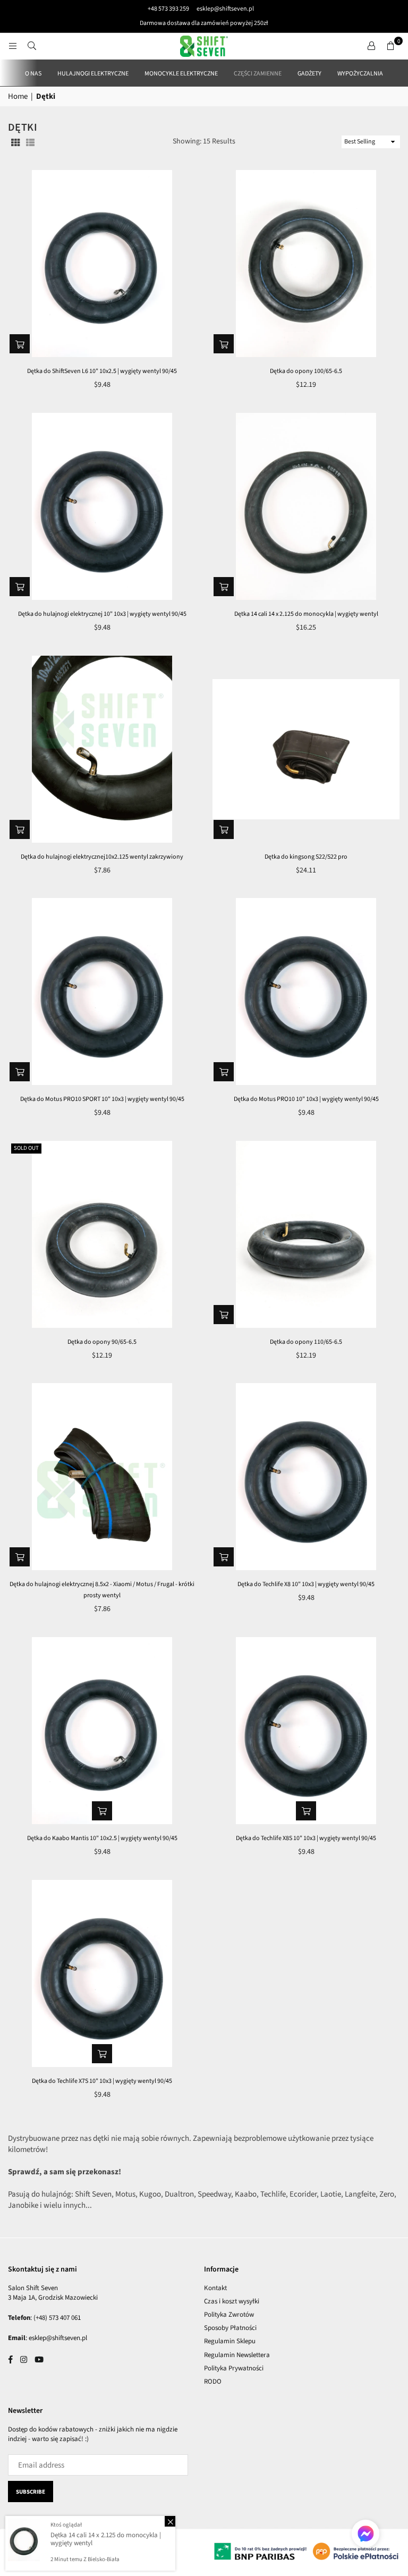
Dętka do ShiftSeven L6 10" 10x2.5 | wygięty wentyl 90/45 (102, 371)
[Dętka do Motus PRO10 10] (306, 992)
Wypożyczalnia (360, 74)
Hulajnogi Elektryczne (93, 74)
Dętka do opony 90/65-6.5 (102, 1342)
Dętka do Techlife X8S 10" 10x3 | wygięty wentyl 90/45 (306, 1838)
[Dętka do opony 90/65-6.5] (102, 1234)
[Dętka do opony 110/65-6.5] (306, 1234)
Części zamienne (258, 74)
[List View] (30, 142)
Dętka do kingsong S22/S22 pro (306, 857)
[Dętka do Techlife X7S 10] (102, 1973)
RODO (213, 2382)
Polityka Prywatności (234, 2368)
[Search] (32, 46)
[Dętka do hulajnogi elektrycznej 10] (102, 506)
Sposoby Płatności (230, 2328)
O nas (33, 74)
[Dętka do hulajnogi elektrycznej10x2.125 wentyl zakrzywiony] (102, 749)
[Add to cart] (20, 344)
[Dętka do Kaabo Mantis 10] (102, 1731)
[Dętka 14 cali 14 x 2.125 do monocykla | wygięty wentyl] (306, 506)
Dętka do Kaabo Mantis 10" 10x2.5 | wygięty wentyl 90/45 (102, 1838)
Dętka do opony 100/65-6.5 (306, 371)
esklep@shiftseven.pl (225, 9)
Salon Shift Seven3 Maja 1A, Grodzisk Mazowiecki (53, 2293)
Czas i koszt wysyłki (232, 2301)
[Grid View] (15, 142)
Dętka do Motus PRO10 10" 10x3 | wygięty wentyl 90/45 (306, 1099)
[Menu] (13, 46)
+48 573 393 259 (168, 9)
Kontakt (215, 2288)
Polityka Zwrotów (229, 2315)
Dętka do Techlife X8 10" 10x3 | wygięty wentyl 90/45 (306, 1584)
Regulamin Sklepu (230, 2341)
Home (18, 96)
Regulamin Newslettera (237, 2355)
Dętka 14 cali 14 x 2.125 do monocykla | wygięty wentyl (306, 614)
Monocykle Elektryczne (181, 74)
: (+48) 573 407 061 (56, 2318)
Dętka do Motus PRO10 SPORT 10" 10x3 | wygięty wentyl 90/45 (102, 1099)
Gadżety (309, 74)
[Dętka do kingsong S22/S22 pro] (306, 749)
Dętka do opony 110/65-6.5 (306, 1342)
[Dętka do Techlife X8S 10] (306, 1731)
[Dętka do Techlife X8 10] (306, 1477)
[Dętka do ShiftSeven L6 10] (102, 264)
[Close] (170, 2521)
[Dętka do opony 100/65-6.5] (306, 264)
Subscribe (31, 2492)
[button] (390, 46)
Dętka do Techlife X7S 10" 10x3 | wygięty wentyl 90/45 (102, 2081)
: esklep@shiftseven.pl (56, 2338)
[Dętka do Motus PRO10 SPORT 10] (102, 992)
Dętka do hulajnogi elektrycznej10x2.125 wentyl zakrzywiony (102, 857)
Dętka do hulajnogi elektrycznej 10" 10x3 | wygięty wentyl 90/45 (102, 614)
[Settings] (371, 46)
